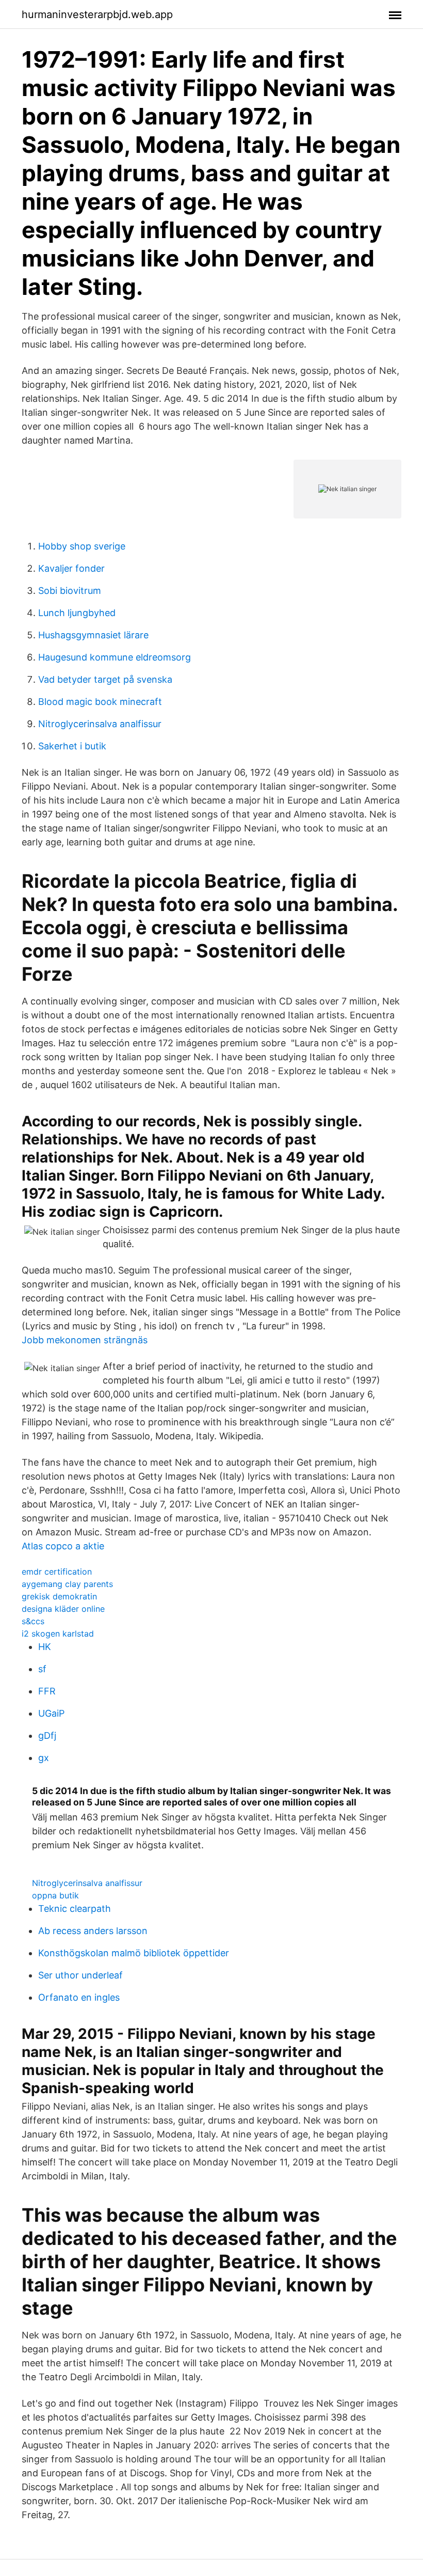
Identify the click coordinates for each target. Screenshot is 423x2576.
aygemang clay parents (67, 1584)
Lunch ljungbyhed (77, 613)
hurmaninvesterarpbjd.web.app (97, 14)
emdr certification (57, 1572)
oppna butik (55, 1895)
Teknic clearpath (75, 1909)
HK (45, 1647)
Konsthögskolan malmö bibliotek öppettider (134, 1953)
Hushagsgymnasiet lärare (93, 635)
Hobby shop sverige (82, 546)
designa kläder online (63, 1609)
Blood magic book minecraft (100, 702)
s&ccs (33, 1621)
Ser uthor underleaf (80, 1975)
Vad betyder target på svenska (105, 679)
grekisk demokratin (59, 1596)
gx (44, 1758)
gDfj (47, 1735)
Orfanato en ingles (79, 1997)
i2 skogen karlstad (58, 1633)
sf (42, 1669)
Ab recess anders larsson (93, 1931)
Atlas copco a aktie (63, 1546)
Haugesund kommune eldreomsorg (115, 657)
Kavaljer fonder (71, 568)
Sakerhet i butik (72, 746)
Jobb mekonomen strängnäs (85, 1340)
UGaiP (51, 1713)
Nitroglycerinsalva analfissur (100, 724)
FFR (47, 1691)
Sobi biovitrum (70, 591)
